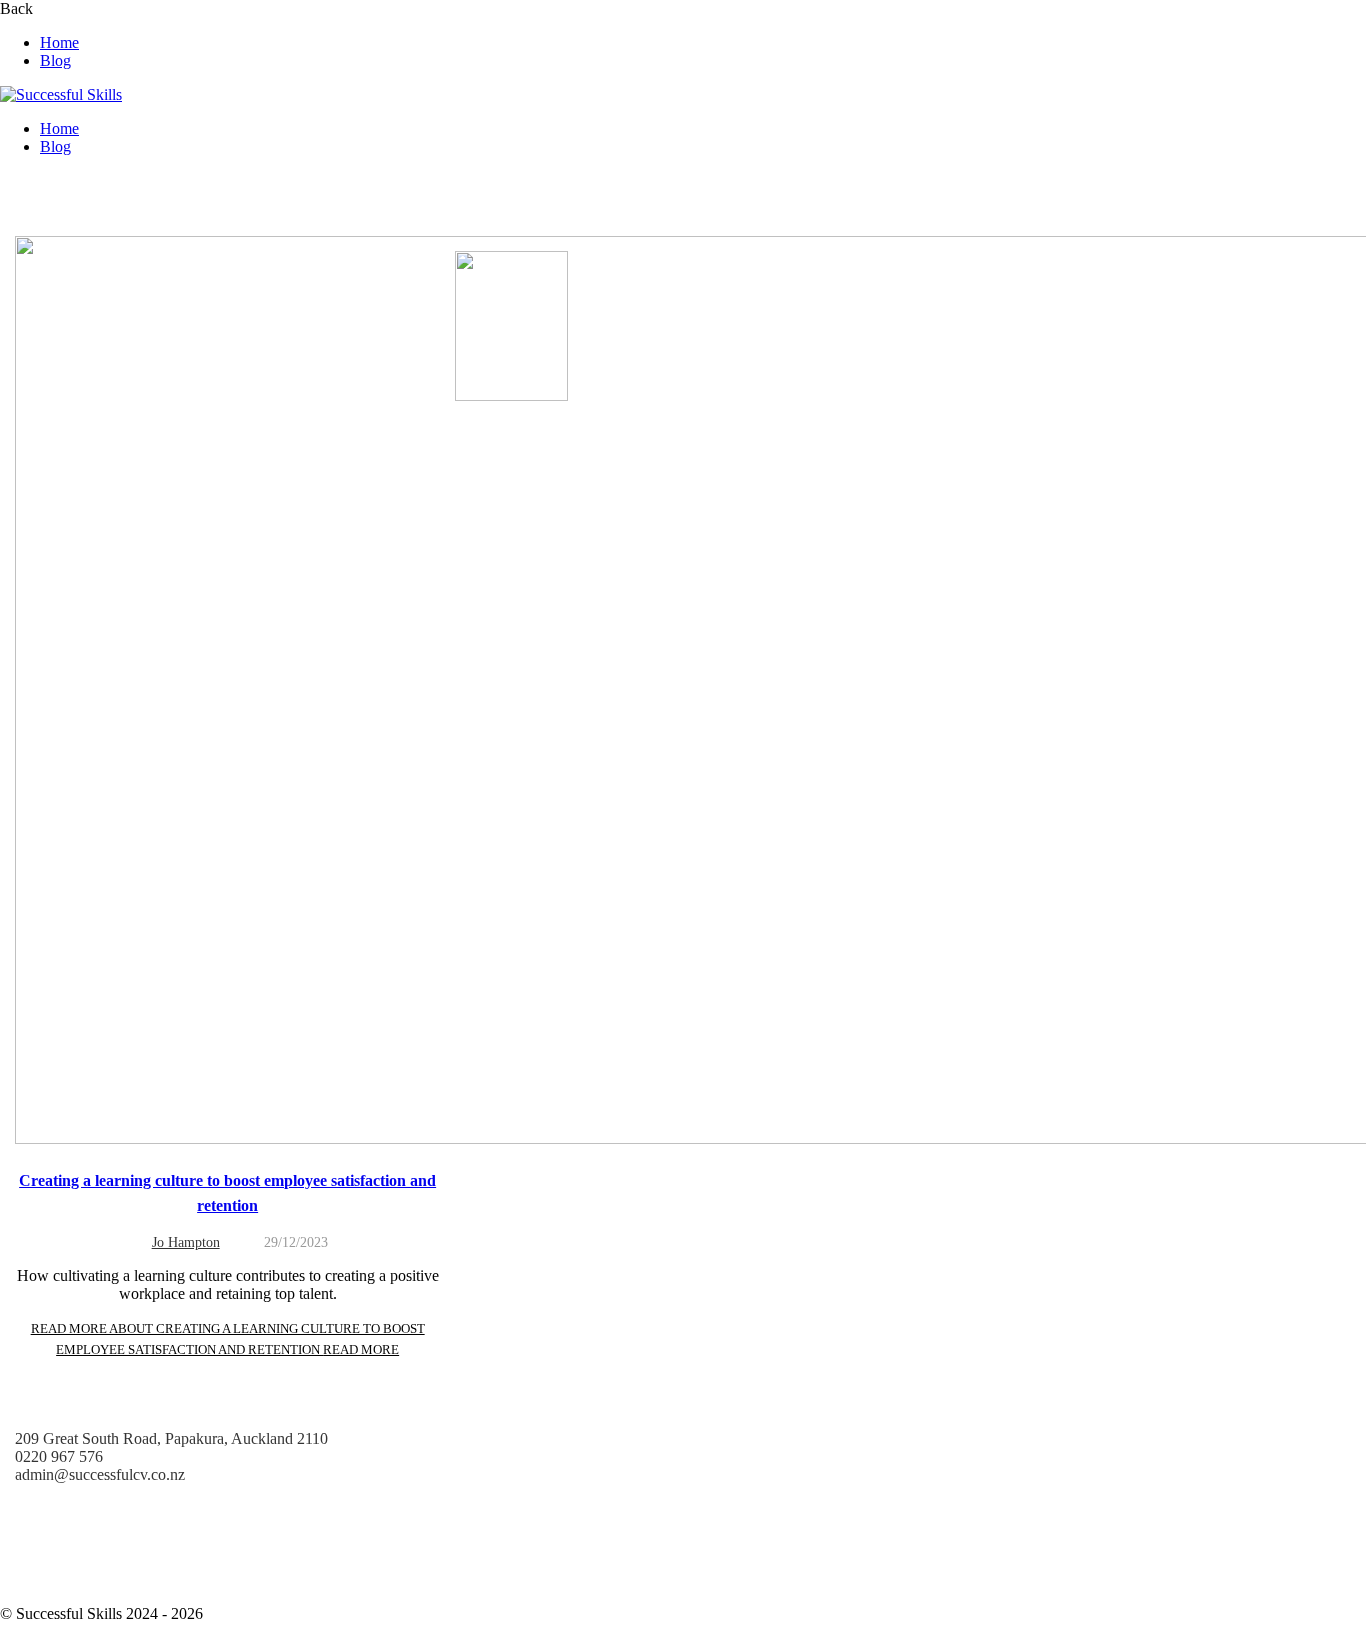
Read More (228, 1339)
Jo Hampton (186, 1242)
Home (59, 42)
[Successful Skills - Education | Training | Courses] (61, 94)
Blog (55, 60)
